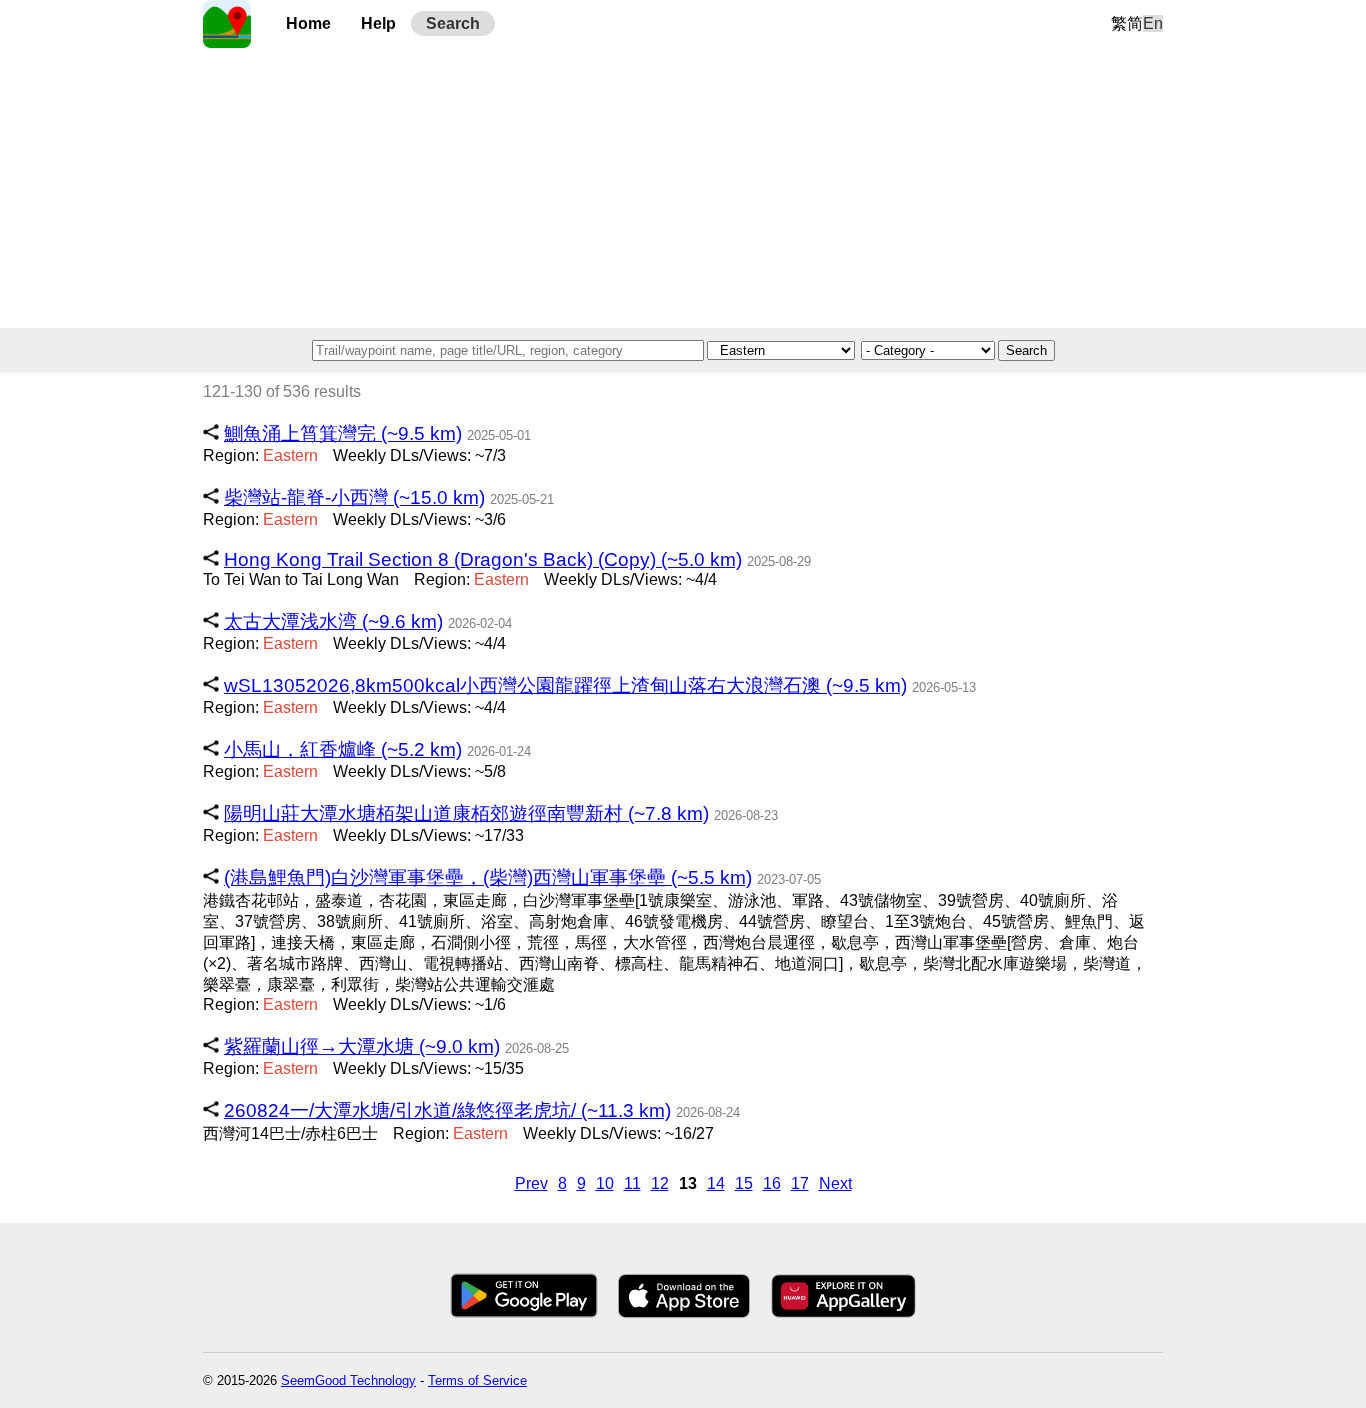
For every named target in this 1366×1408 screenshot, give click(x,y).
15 (744, 1183)
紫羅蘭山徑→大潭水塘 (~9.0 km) (362, 1046)
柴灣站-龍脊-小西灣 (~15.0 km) (354, 497)
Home (308, 23)
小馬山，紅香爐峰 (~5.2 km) (343, 749)
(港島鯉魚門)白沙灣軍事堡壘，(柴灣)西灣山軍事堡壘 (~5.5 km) (488, 877)
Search (453, 23)
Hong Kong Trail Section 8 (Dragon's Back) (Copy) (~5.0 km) (483, 559)
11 (632, 1183)
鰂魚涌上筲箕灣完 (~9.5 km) (343, 433)
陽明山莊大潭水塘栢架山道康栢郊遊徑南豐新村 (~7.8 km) (466, 813)
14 (716, 1183)
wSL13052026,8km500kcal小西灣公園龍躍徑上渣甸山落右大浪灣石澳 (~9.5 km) (565, 685)
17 (800, 1183)
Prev (531, 1183)
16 (772, 1183)
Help (378, 23)
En (1153, 23)
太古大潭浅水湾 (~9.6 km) (333, 621)
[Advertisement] (683, 188)
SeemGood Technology (348, 1380)
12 (660, 1183)
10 (605, 1183)
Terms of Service (477, 1380)
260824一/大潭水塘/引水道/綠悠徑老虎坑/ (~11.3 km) (447, 1110)
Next (835, 1183)
